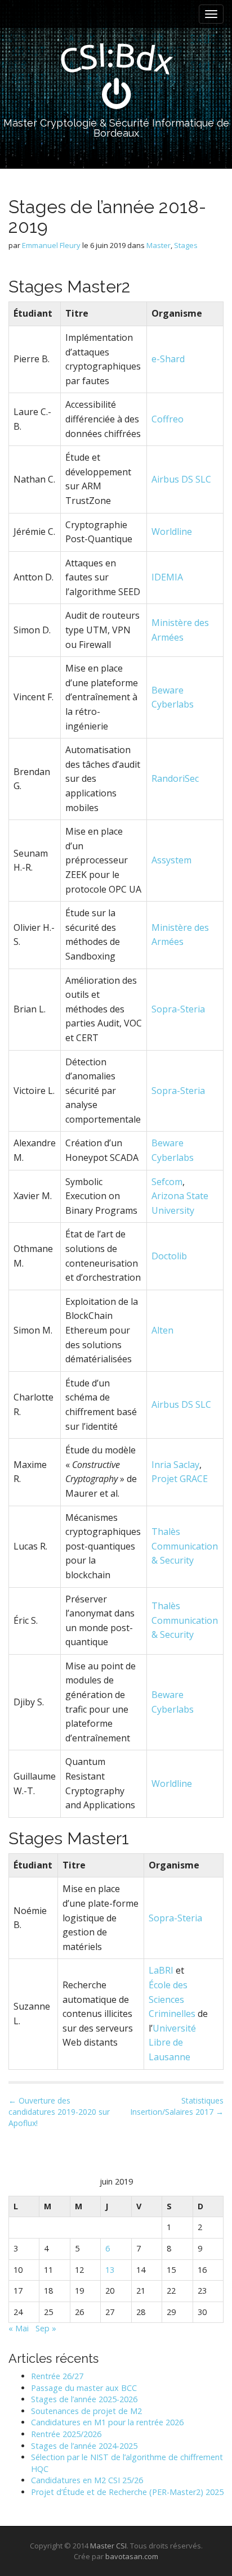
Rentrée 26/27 (57, 2376)
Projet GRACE (180, 1479)
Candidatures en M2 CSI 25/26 (87, 2480)
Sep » (46, 2328)
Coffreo (168, 419)
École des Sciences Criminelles (172, 1999)
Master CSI (108, 2546)
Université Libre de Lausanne (172, 2043)
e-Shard (168, 359)
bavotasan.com (132, 2556)
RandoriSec (175, 778)
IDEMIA (167, 577)
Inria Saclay (175, 1465)
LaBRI (161, 1970)
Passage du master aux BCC (84, 2388)
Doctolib (169, 1256)
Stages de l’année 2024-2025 (84, 2446)
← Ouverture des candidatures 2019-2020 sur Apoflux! (59, 2112)
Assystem (171, 860)
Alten (162, 1330)
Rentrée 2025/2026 (66, 2434)
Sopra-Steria (178, 1009)
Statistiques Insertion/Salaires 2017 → (177, 2106)
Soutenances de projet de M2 (86, 2411)
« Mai (19, 2328)
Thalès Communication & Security (185, 1546)
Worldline (172, 532)
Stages (186, 245)
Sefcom (167, 1182)
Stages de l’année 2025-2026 (84, 2399)
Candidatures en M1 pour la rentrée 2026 (107, 2422)
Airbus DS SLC (181, 479)
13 (110, 2270)
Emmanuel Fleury (51, 245)
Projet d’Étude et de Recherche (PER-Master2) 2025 (127, 2492)
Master (159, 245)
